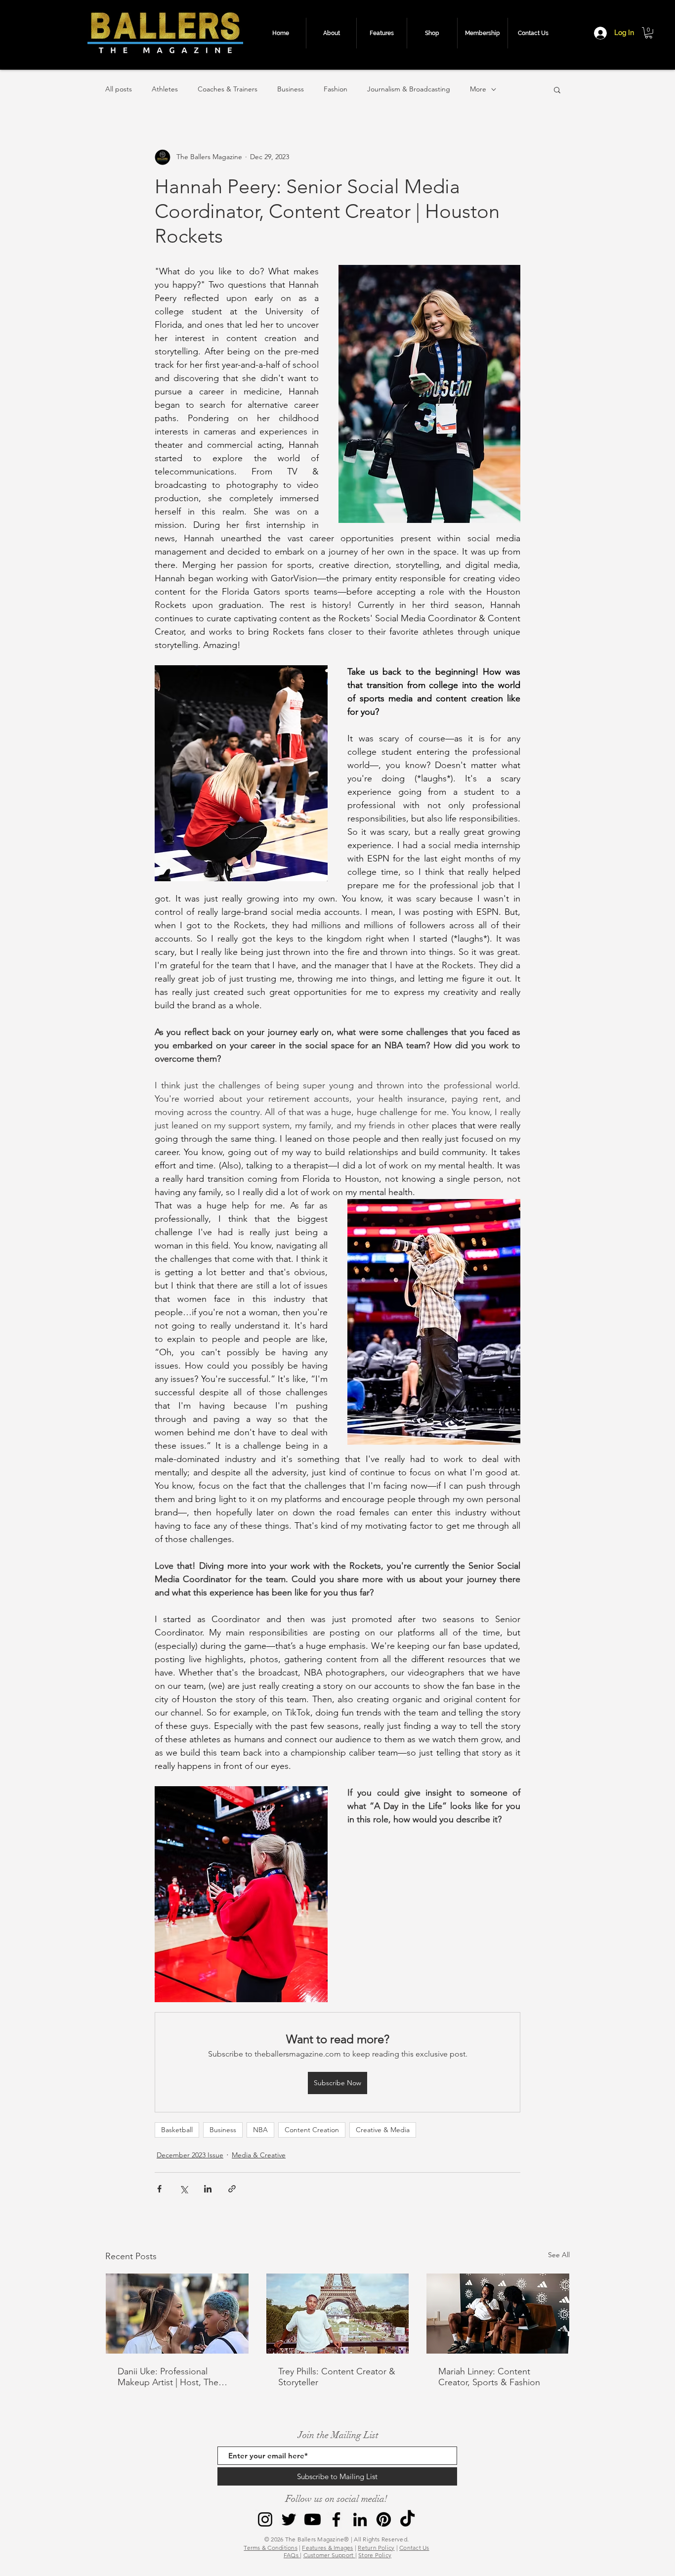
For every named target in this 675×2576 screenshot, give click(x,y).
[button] (557, 89)
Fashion (336, 89)
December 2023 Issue (190, 2155)
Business (291, 89)
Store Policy (375, 2555)
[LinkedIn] (360, 2519)
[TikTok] (407, 2519)
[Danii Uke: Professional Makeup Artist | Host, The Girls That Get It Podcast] (177, 2314)
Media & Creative (259, 2155)
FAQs (292, 2555)
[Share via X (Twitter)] (184, 2189)
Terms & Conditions (270, 2548)
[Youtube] (313, 2519)
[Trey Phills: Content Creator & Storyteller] (338, 2314)
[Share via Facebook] (159, 2189)
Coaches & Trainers (228, 89)
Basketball (177, 2130)
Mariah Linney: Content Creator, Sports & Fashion (489, 2377)
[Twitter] (289, 2519)
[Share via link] (232, 2189)
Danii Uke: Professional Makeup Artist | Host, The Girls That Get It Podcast (168, 2377)
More (478, 89)
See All (559, 2255)
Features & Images (327, 2548)
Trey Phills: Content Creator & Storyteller (337, 2377)
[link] (649, 33)
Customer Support (329, 2555)
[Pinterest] (384, 2519)
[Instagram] (265, 2519)
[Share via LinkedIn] (208, 2189)
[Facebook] (336, 2519)
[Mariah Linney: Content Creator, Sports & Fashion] (498, 2314)
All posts (119, 89)
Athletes (165, 89)
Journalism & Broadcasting (409, 89)
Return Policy (376, 2548)
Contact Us (414, 2548)
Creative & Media (383, 2130)
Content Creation (312, 2130)
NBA (260, 2130)
